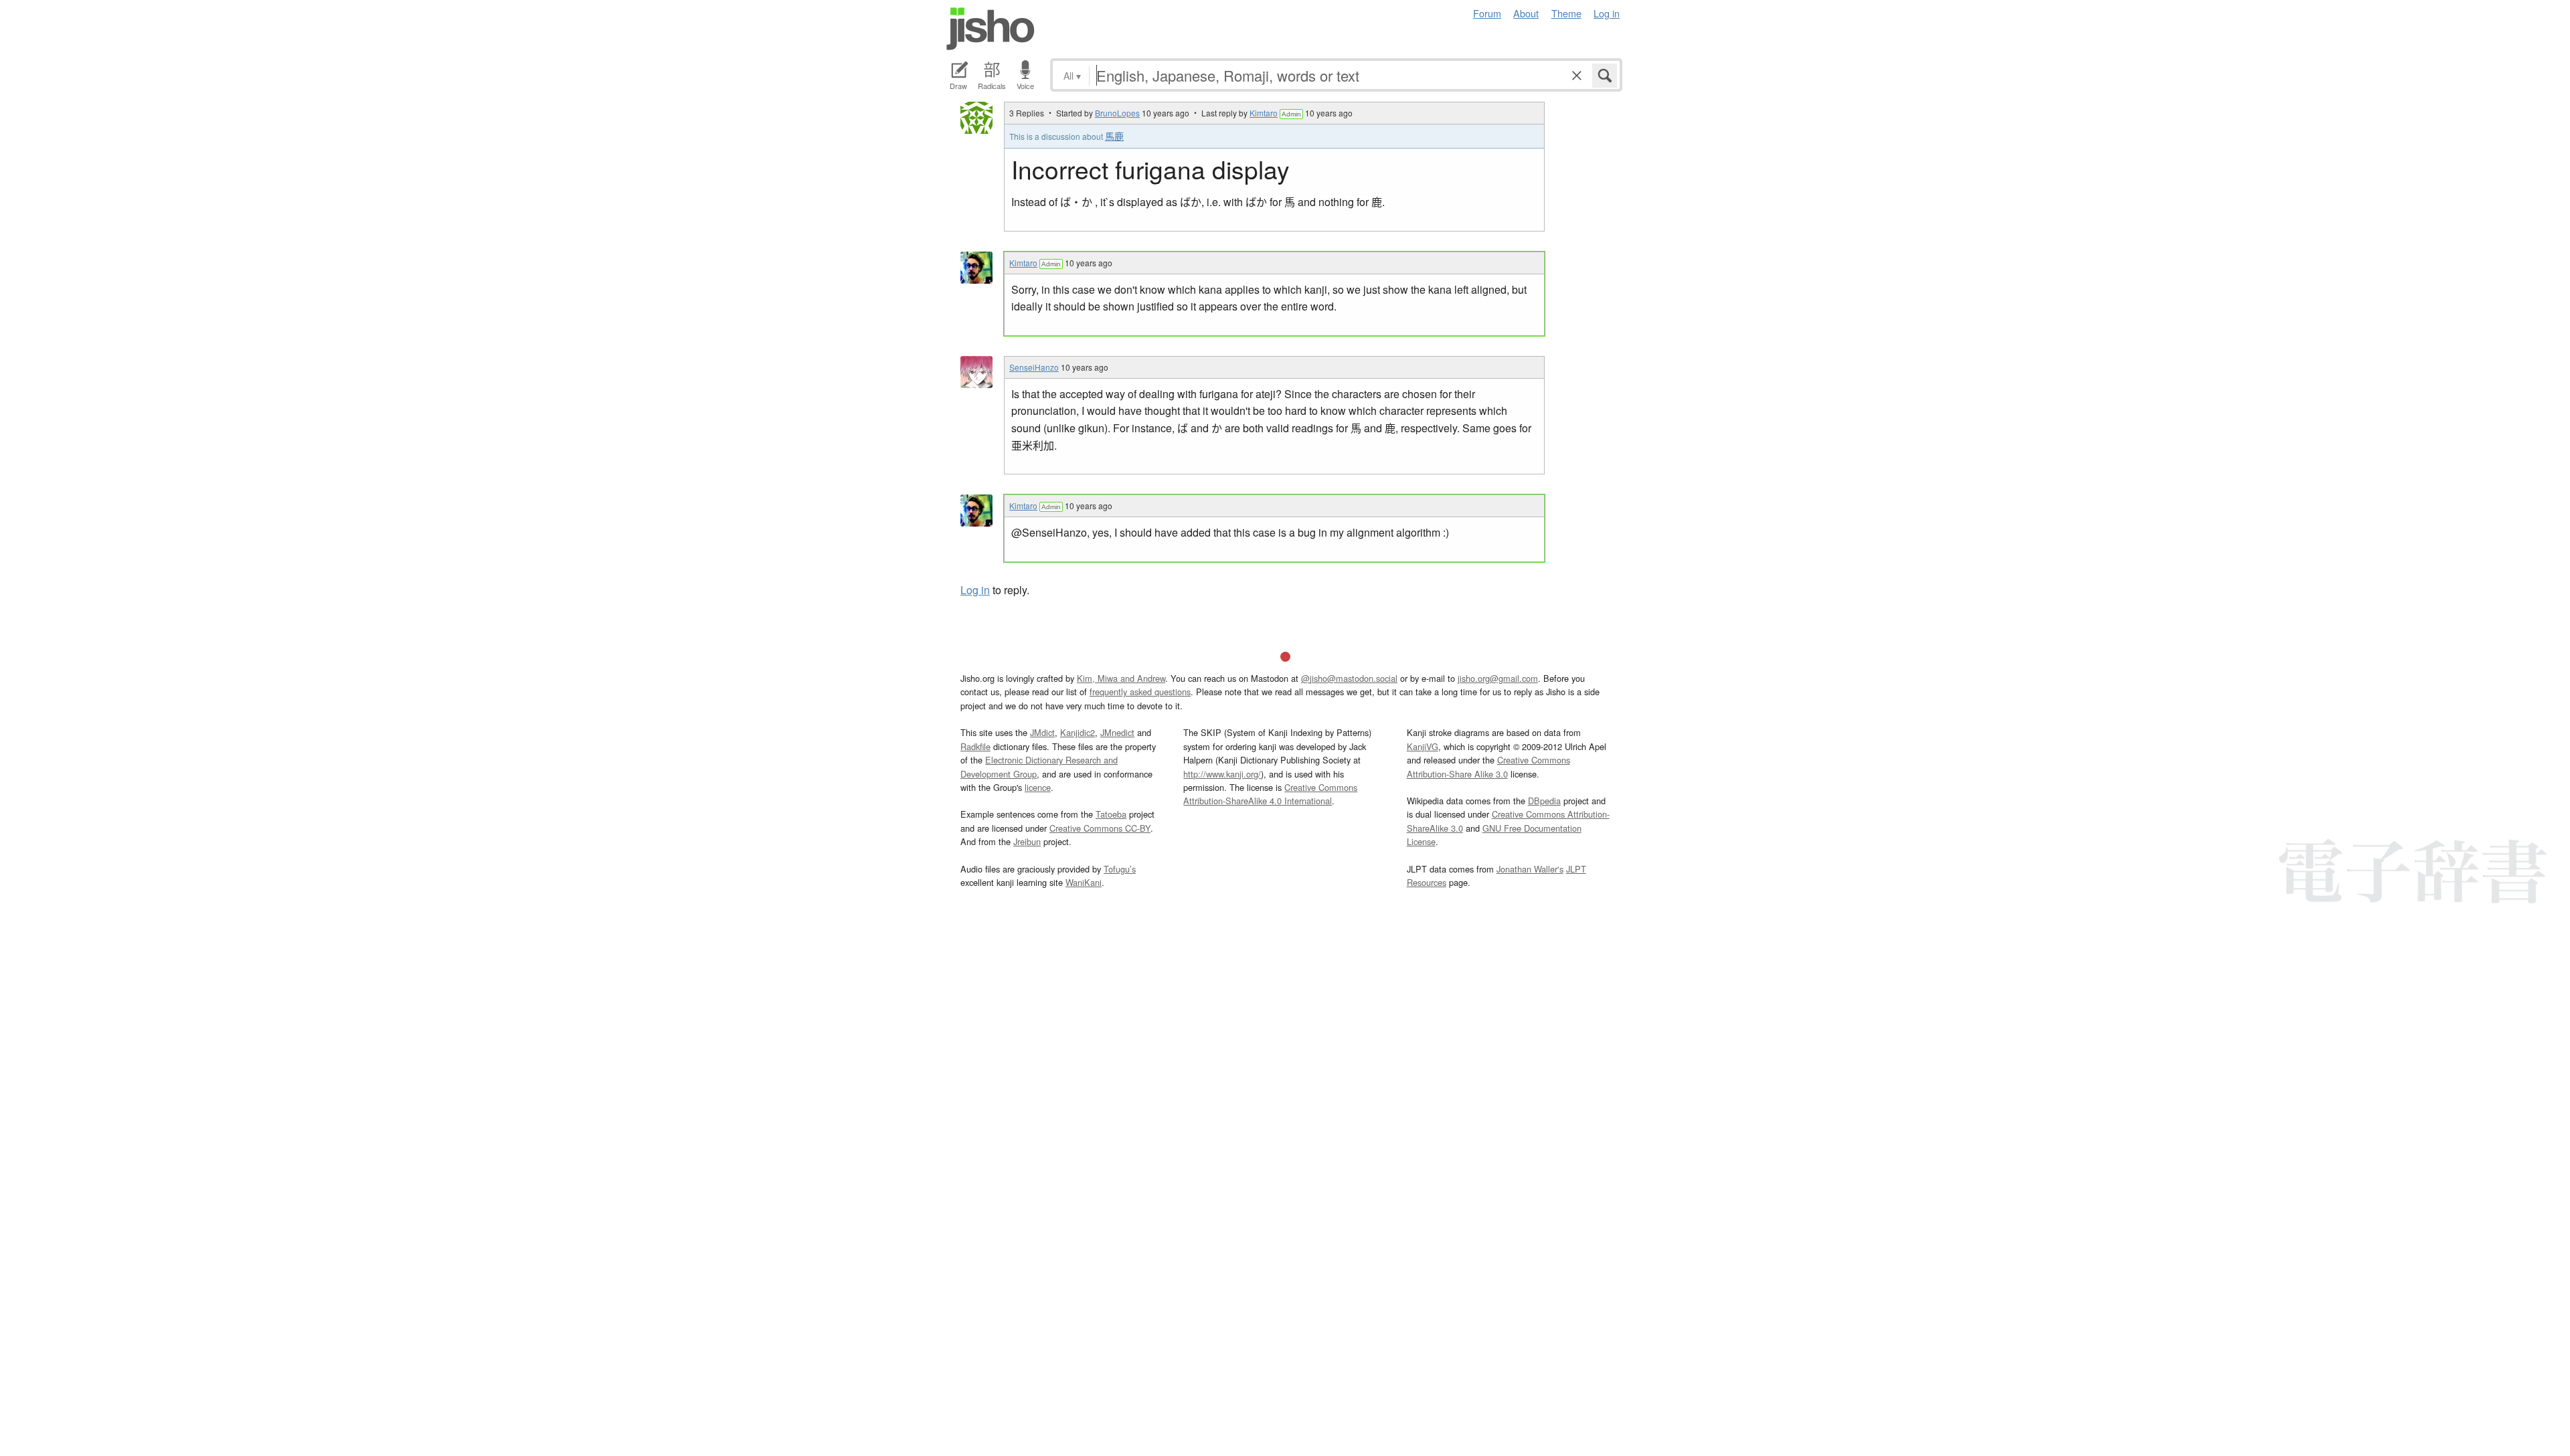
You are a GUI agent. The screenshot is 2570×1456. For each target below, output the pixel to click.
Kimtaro (1264, 113)
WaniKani (1084, 882)
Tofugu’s (1120, 869)
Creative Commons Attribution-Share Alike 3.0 (1488, 766)
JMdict (1042, 732)
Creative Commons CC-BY (1100, 828)
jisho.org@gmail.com (1498, 678)
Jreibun (1027, 841)
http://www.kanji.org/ (1222, 774)
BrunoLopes (1117, 113)
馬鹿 (1114, 136)
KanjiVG (1423, 746)
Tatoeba (1111, 814)
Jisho (991, 29)
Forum (1487, 13)
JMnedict (1117, 732)
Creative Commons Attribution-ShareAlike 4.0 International (1270, 794)
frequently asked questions (1140, 692)
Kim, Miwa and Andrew (1121, 678)
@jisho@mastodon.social (1349, 678)
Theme (1566, 13)
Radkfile (975, 746)
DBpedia (1544, 801)
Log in (1607, 13)
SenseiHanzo (1034, 367)
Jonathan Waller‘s (1530, 869)
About (1526, 13)
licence (1038, 787)
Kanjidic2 (1078, 732)
